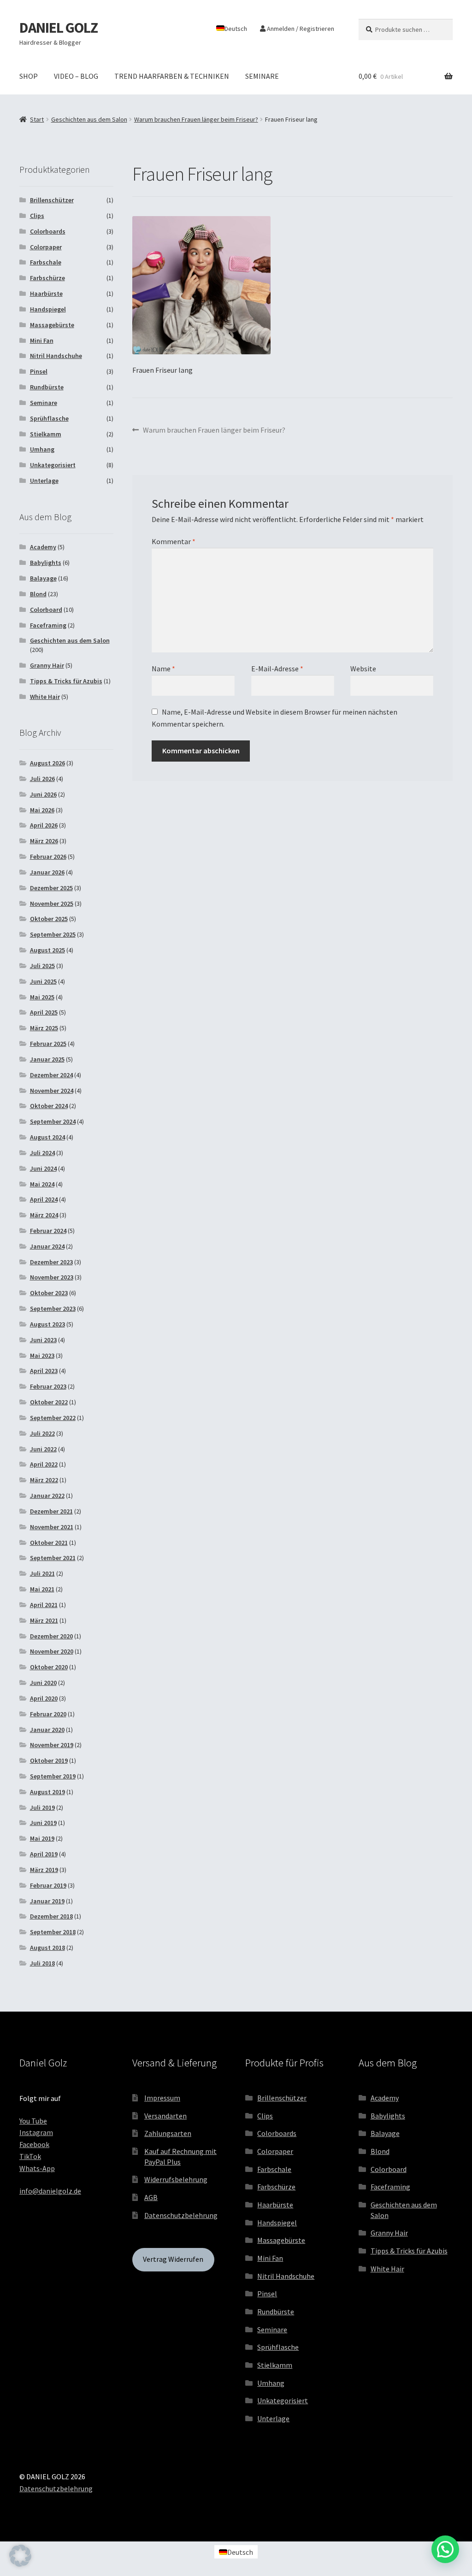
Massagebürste (52, 325)
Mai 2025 (42, 997)
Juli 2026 (42, 779)
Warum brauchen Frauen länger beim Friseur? (196, 119)
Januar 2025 (47, 1059)
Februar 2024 (48, 1231)
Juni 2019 (43, 1823)
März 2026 (44, 841)
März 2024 (44, 1215)
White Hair (45, 697)
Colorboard (46, 610)
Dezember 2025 (51, 888)
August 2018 (47, 1948)
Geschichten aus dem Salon (89, 119)
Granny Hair (47, 665)
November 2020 (52, 1651)
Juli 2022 (42, 1433)
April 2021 (44, 1605)
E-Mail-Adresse (277, 669)
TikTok (30, 2156)
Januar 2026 (47, 872)
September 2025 (53, 934)
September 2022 (53, 1418)
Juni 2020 (43, 1683)
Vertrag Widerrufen (173, 2259)
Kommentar (174, 541)
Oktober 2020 (49, 1667)
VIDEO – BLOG (76, 76)
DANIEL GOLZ (59, 28)
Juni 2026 (43, 794)
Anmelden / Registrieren (300, 29)
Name (163, 669)
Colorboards (48, 231)
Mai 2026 (42, 810)
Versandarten (165, 2116)
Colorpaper (46, 247)
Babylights (46, 563)
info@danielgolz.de (50, 2191)
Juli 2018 (42, 1963)
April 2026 (44, 825)
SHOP (29, 76)
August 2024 (47, 1137)
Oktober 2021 (49, 1543)
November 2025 (52, 904)
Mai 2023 (42, 1355)
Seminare (44, 403)
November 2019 (52, 1745)
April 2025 (44, 1012)
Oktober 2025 (49, 919)
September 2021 (53, 1558)
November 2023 (52, 1277)
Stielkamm (46, 434)
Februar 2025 (48, 1044)
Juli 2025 (42, 966)
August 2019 (47, 1792)
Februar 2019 (48, 1885)
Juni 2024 (43, 1168)
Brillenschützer (52, 200)
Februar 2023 (48, 1386)
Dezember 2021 (51, 1511)
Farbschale (46, 262)
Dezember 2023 (51, 1262)
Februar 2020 (48, 1714)
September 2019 (53, 1776)
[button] (20, 2556)
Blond (38, 594)
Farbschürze (47, 278)
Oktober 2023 (49, 1293)
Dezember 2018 (51, 1916)
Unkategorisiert (53, 465)
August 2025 (47, 950)
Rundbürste (47, 387)
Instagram (36, 2132)
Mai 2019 (42, 1838)
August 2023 (47, 1324)
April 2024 (44, 1199)
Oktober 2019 (49, 1760)
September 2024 (53, 1121)
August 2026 (47, 763)
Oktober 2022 (49, 1402)
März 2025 (44, 1028)
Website (363, 669)
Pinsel (39, 371)
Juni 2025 (43, 981)
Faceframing (48, 625)
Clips (37, 216)
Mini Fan (42, 340)
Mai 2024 (42, 1184)
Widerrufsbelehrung (176, 2179)
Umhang (42, 449)
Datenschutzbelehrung (181, 2215)
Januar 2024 (47, 1246)
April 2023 (44, 1371)
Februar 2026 (48, 857)
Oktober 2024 (49, 1106)
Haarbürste (46, 293)
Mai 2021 (42, 1589)
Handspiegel (48, 309)
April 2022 (44, 1464)
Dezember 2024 (51, 1075)
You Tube (33, 2121)
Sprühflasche (49, 418)
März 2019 (44, 1870)
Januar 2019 (47, 1901)
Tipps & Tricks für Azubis (66, 681)
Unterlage (44, 481)
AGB (151, 2197)
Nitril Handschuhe (56, 356)
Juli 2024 (42, 1153)
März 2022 (44, 1480)
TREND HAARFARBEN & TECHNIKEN (172, 76)
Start (37, 119)
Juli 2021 (42, 1573)
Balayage (43, 578)
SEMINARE (262, 76)
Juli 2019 (42, 1807)
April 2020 (44, 1698)
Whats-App (37, 2168)
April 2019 (44, 1854)
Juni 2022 (43, 1449)
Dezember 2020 (51, 1636)
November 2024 (52, 1091)
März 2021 (44, 1620)
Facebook (34, 2144)
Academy (43, 547)
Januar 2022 (47, 1496)
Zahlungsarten (168, 2133)
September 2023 (53, 1309)
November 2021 (52, 1527)
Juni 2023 (43, 1340)
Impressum (162, 2098)
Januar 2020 (47, 1730)
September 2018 (53, 1932)
